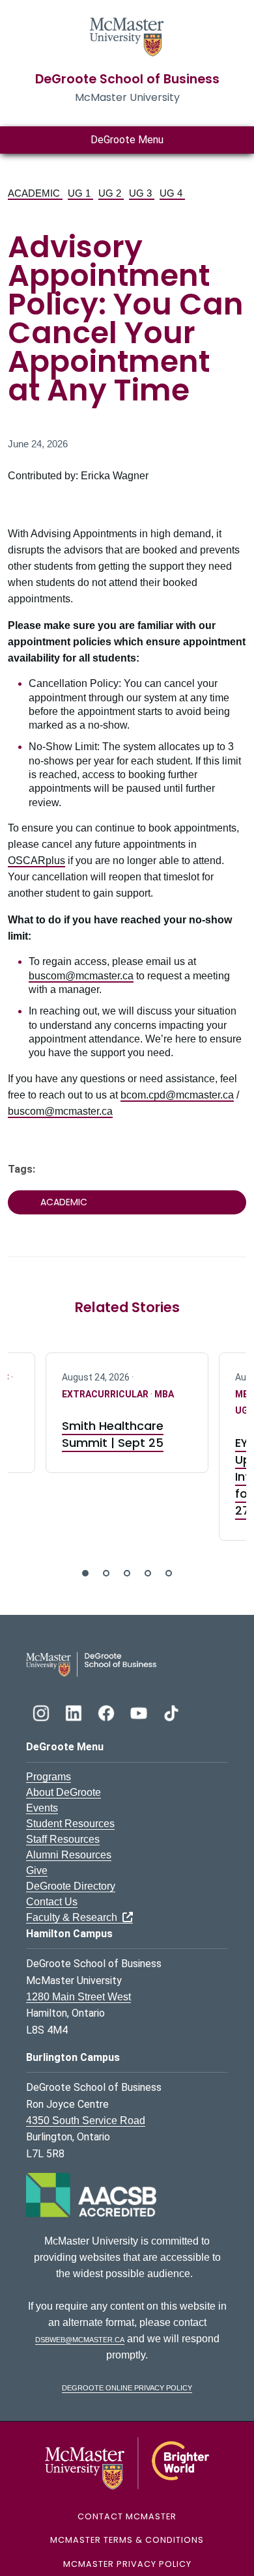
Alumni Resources (69, 1855)
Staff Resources (63, 1839)
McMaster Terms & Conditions (127, 2540)
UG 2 (111, 193)
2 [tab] (106, 1573)
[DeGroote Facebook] (107, 1712)
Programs (49, 1777)
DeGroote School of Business (127, 79)
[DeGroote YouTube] (140, 1712)
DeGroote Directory (71, 1886)
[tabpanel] (127, 1413)
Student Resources (70, 1824)
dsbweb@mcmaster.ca (80, 2339)
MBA (164, 1394)
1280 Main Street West (78, 1997)
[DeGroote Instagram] (42, 1712)
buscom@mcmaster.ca (81, 976)
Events (42, 1808)
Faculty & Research (74, 1917)
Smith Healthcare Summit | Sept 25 (113, 1434)
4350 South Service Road (86, 2121)
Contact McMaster (127, 2516)
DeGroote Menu (127, 140)
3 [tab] (127, 1573)
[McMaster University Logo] (127, 2462)
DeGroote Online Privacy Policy (127, 2387)
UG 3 (142, 193)
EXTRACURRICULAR (106, 1394)
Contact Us (52, 1902)
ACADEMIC (35, 193)
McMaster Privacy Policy (127, 2564)
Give (37, 1870)
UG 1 (80, 193)
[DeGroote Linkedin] (75, 1712)
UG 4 (172, 193)
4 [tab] (148, 1573)
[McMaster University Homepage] (127, 35)
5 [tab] (169, 1573)
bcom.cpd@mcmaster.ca (177, 1095)
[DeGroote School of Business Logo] (91, 1663)
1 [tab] (85, 1573)
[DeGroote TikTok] (171, 1712)
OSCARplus (36, 861)
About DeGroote (63, 1792)
